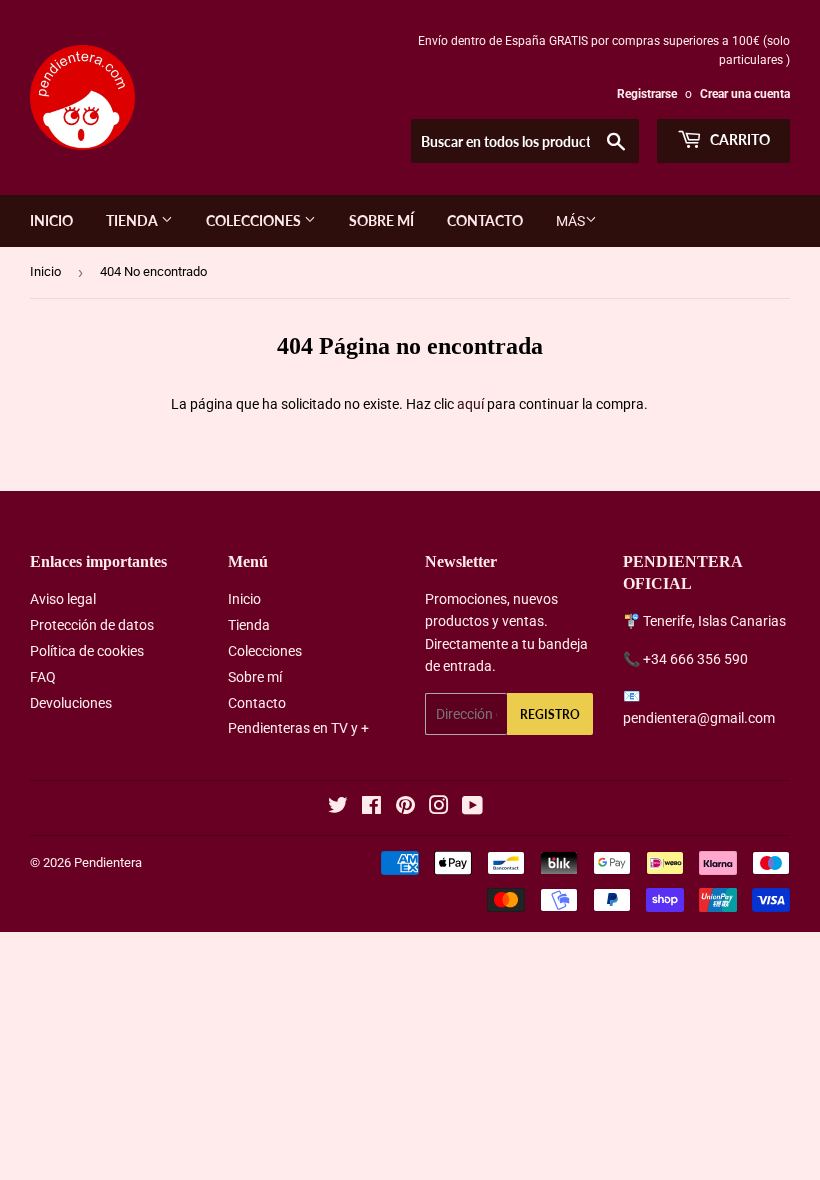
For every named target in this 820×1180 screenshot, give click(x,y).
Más (570, 221)
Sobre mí (381, 220)
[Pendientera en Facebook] (371, 808)
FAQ (43, 677)
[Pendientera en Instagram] (439, 808)
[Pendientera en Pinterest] (405, 808)
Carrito (738, 139)
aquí (470, 404)
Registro (550, 714)
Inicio (51, 220)
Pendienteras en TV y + (298, 728)
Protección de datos (92, 625)
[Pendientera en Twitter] (338, 808)
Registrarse (647, 94)
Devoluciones (71, 703)
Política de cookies (87, 651)
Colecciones (255, 220)
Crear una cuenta (745, 94)
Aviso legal (63, 599)
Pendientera (108, 862)
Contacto (485, 220)
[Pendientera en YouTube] (472, 808)
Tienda (133, 220)
